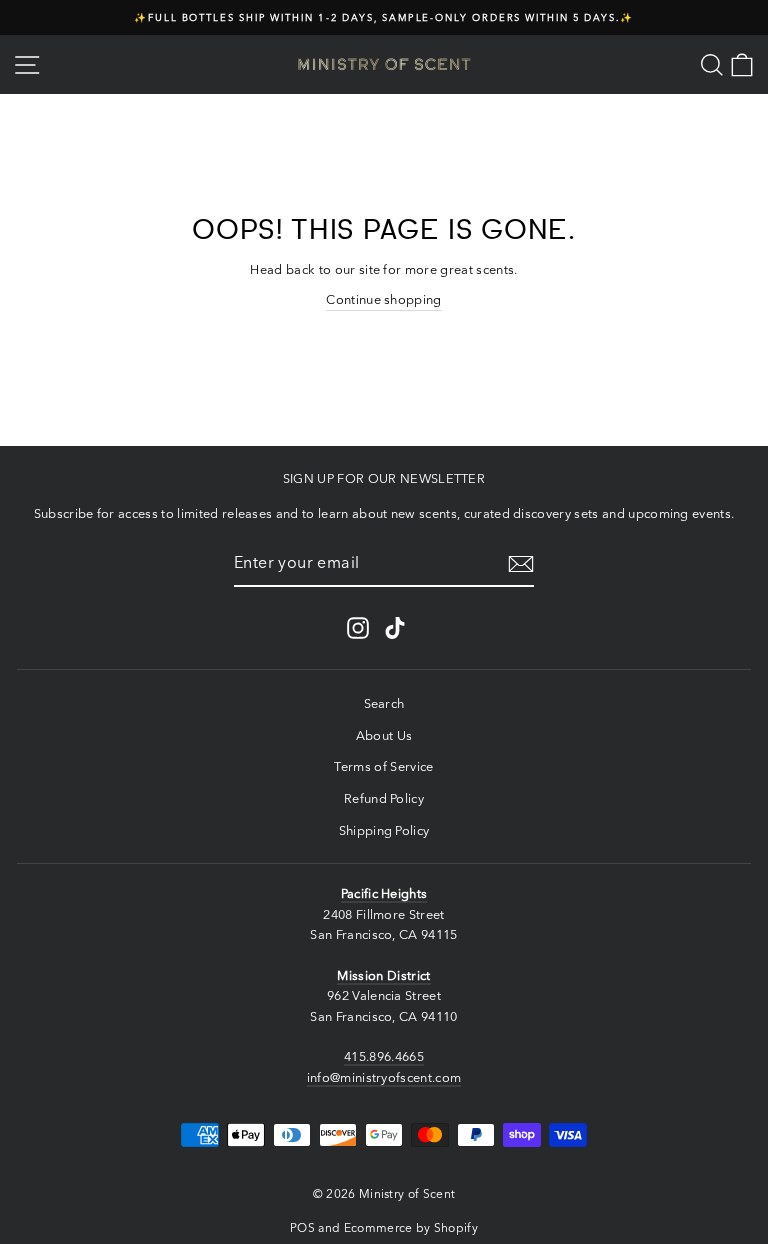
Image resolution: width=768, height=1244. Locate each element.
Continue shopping (383, 299)
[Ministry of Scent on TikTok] (395, 628)
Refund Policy (384, 798)
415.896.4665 (384, 1056)
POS (302, 1227)
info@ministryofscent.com (384, 1077)
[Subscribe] (521, 564)
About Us (384, 735)
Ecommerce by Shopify (411, 1227)
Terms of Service (383, 766)
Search (384, 703)
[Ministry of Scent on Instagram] (358, 628)
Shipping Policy (384, 830)
